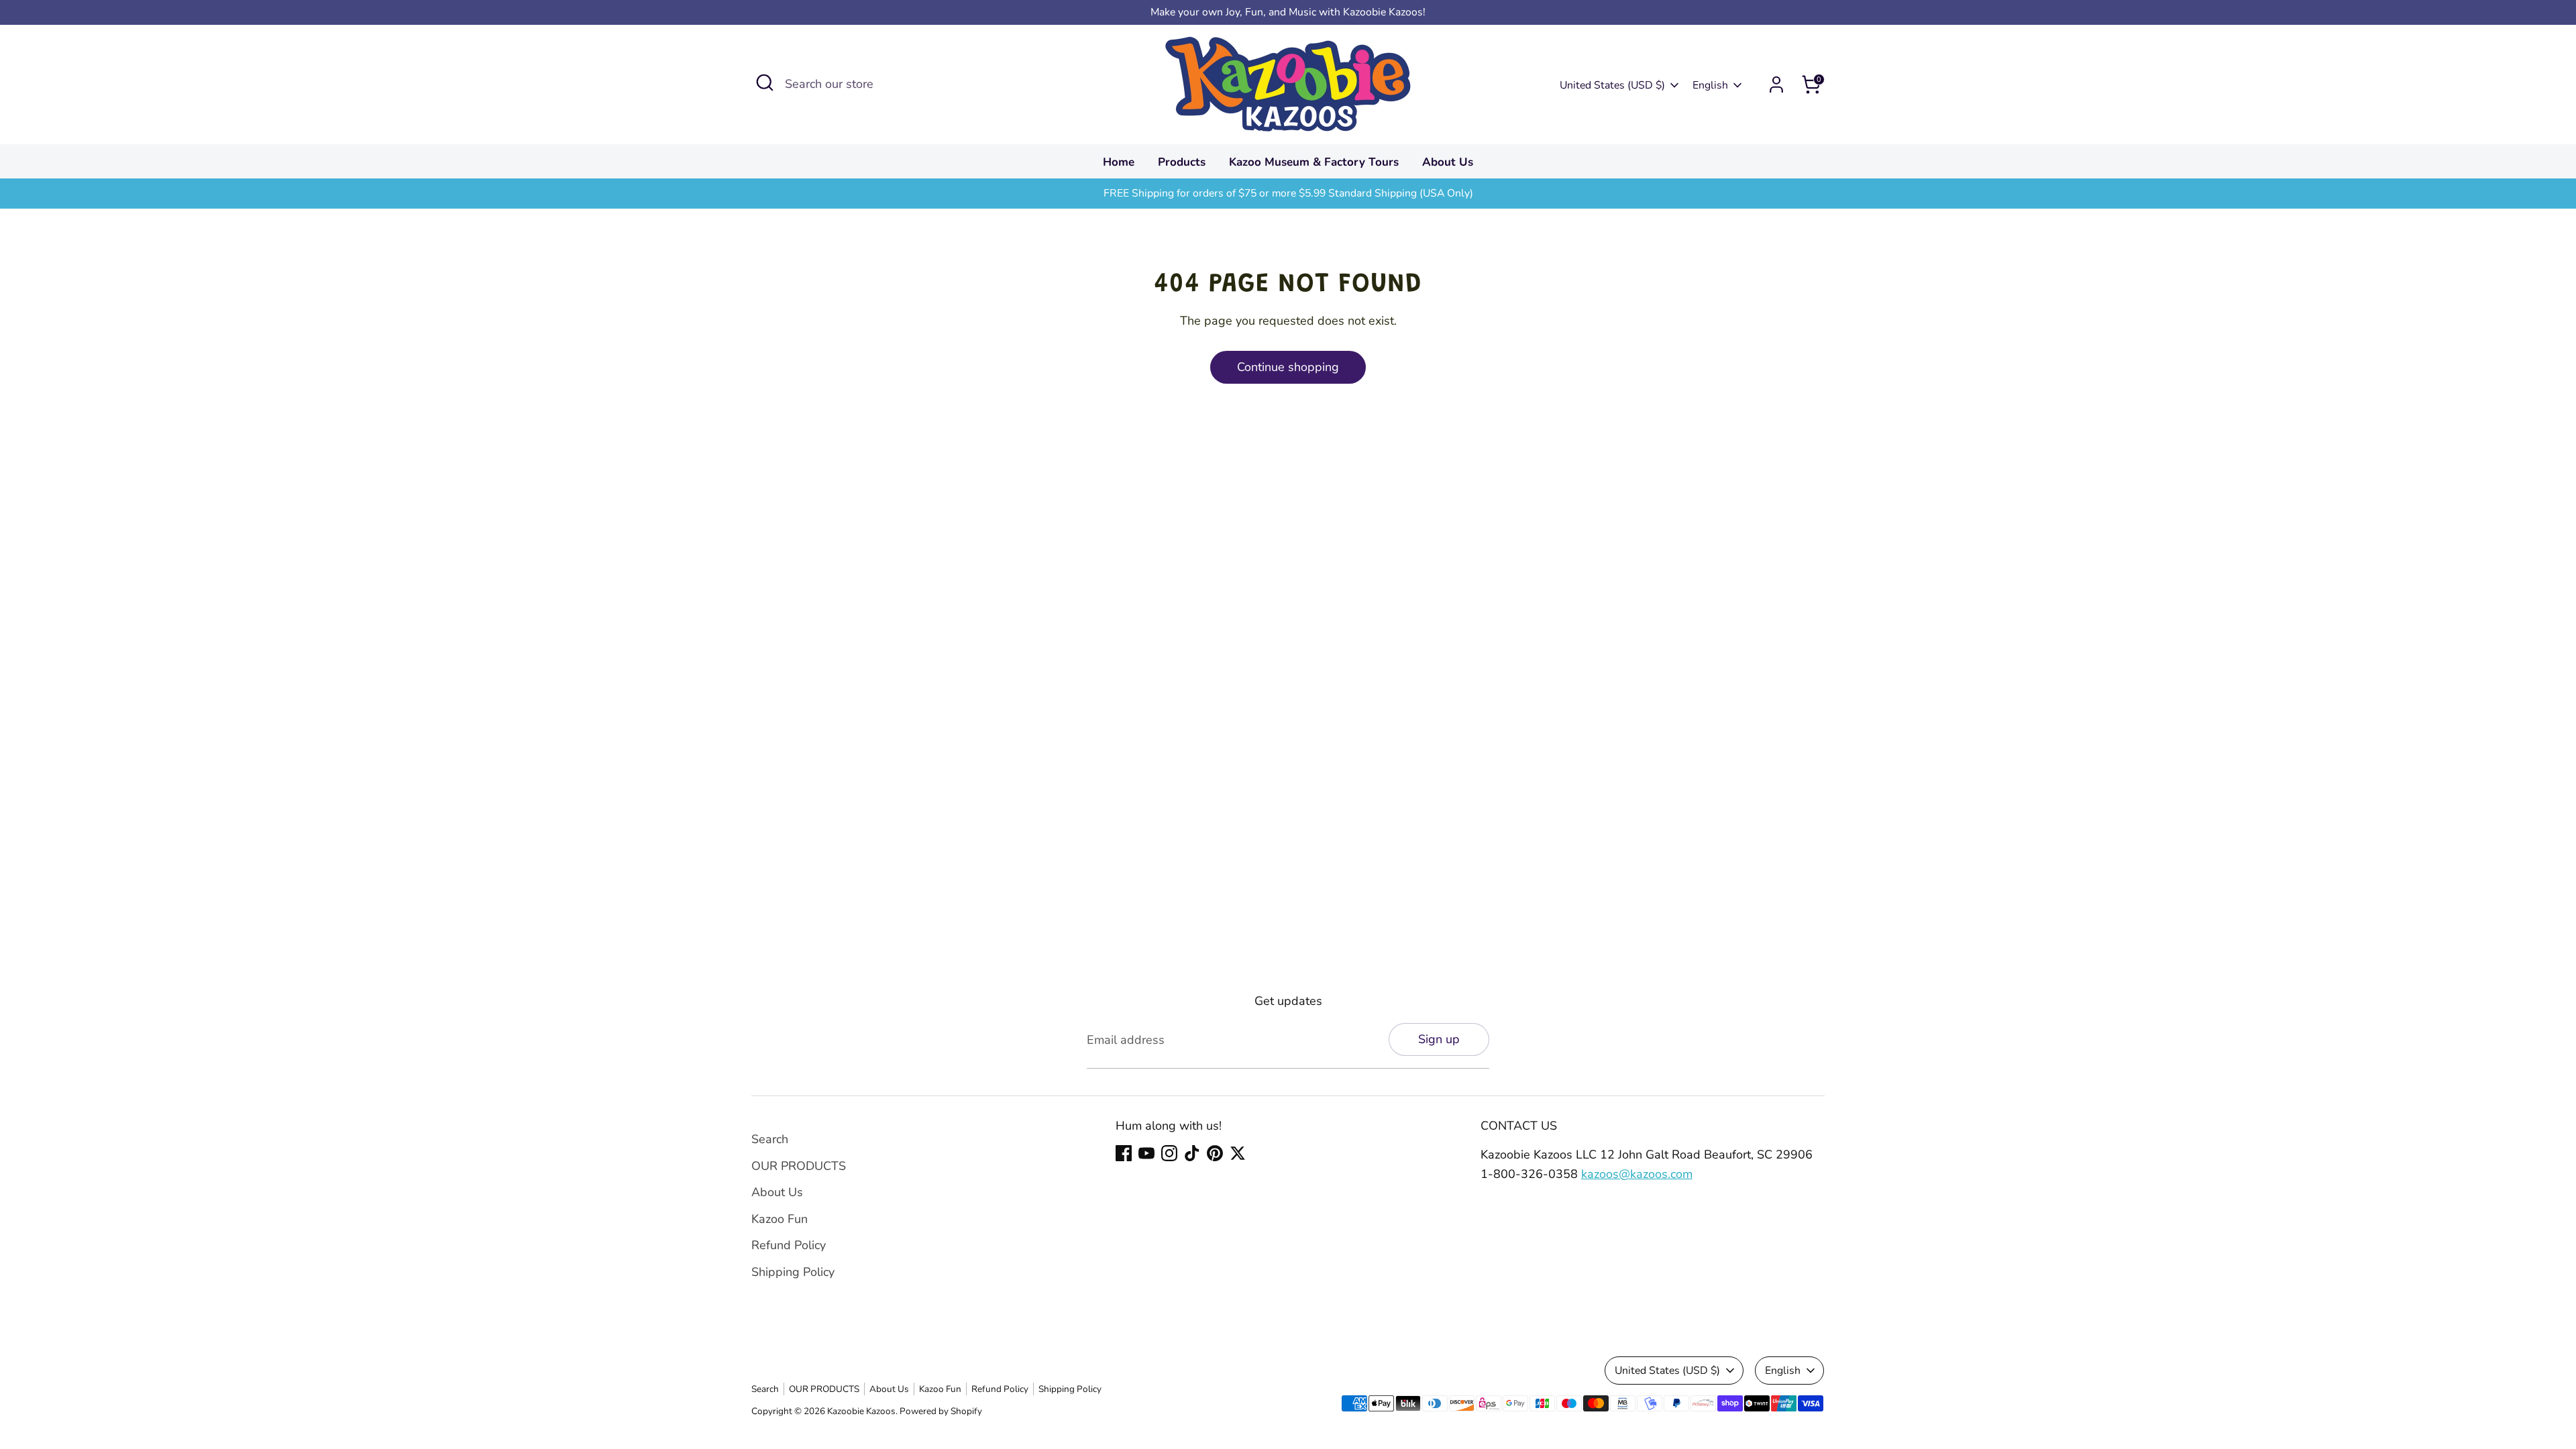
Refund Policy (789, 1245)
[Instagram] (1169, 1153)
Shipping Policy (793, 1272)
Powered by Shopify (941, 1411)
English (1710, 85)
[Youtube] (1146, 1153)
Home (1119, 162)
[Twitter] (1238, 1153)
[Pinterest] (1215, 1153)
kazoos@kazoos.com (1637, 1174)
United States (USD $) (1612, 85)
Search (770, 1139)
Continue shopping (1288, 367)
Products (1182, 162)
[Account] (1776, 85)
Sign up (1439, 1039)
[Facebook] (1124, 1153)
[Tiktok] (1192, 1153)
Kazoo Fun (780, 1219)
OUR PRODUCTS (799, 1166)
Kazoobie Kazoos (861, 1411)
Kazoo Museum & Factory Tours (1314, 162)
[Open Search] (765, 83)
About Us (1448, 162)
